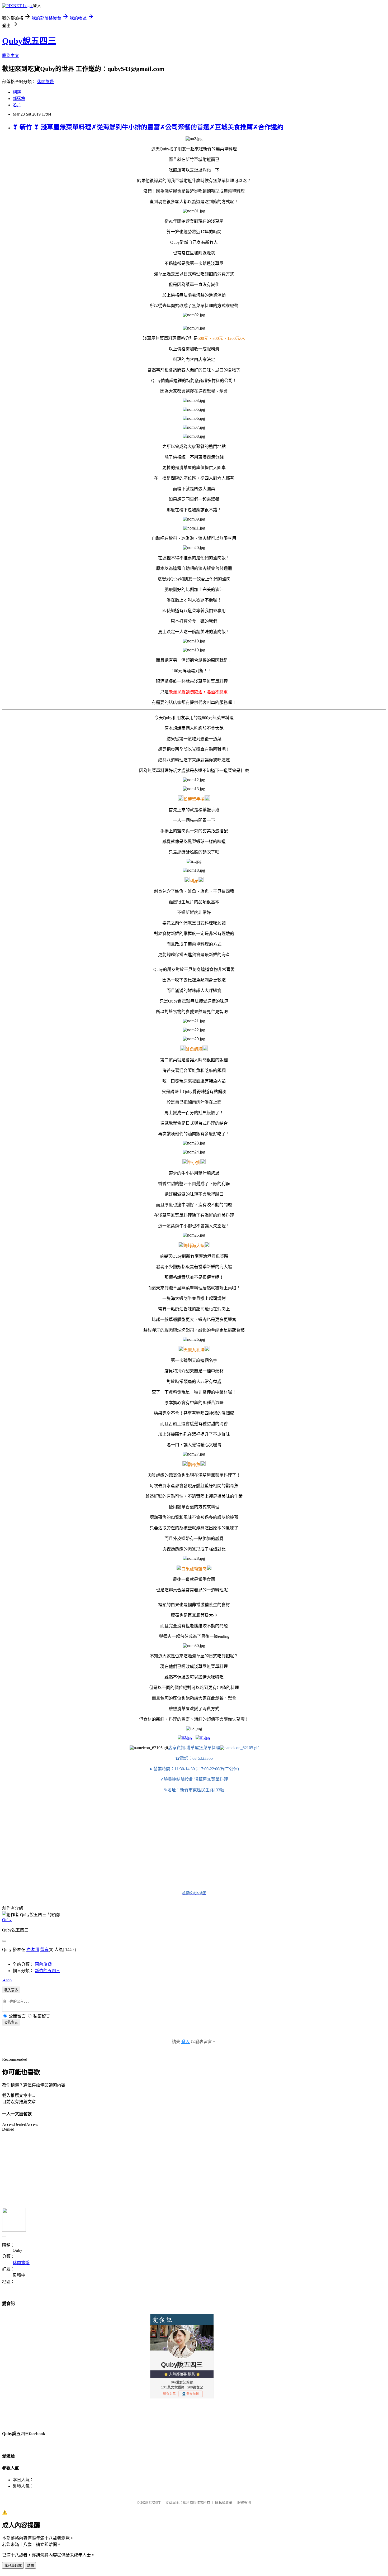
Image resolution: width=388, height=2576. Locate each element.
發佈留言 (11, 2022)
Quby (7, 1920)
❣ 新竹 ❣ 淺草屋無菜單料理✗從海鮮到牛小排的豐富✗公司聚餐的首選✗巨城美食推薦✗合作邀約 (148, 127)
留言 (44, 1950)
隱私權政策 (224, 2503)
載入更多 (11, 1990)
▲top (7, 1980)
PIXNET (155, 2503)
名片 (17, 105)
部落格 (19, 99)
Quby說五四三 (29, 41)
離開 (30, 2566)
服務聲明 (244, 2503)
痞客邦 (33, 1950)
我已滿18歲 (13, 2566)
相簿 (17, 92)
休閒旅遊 (45, 82)
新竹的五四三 (48, 1971)
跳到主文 (11, 56)
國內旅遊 (43, 1964)
